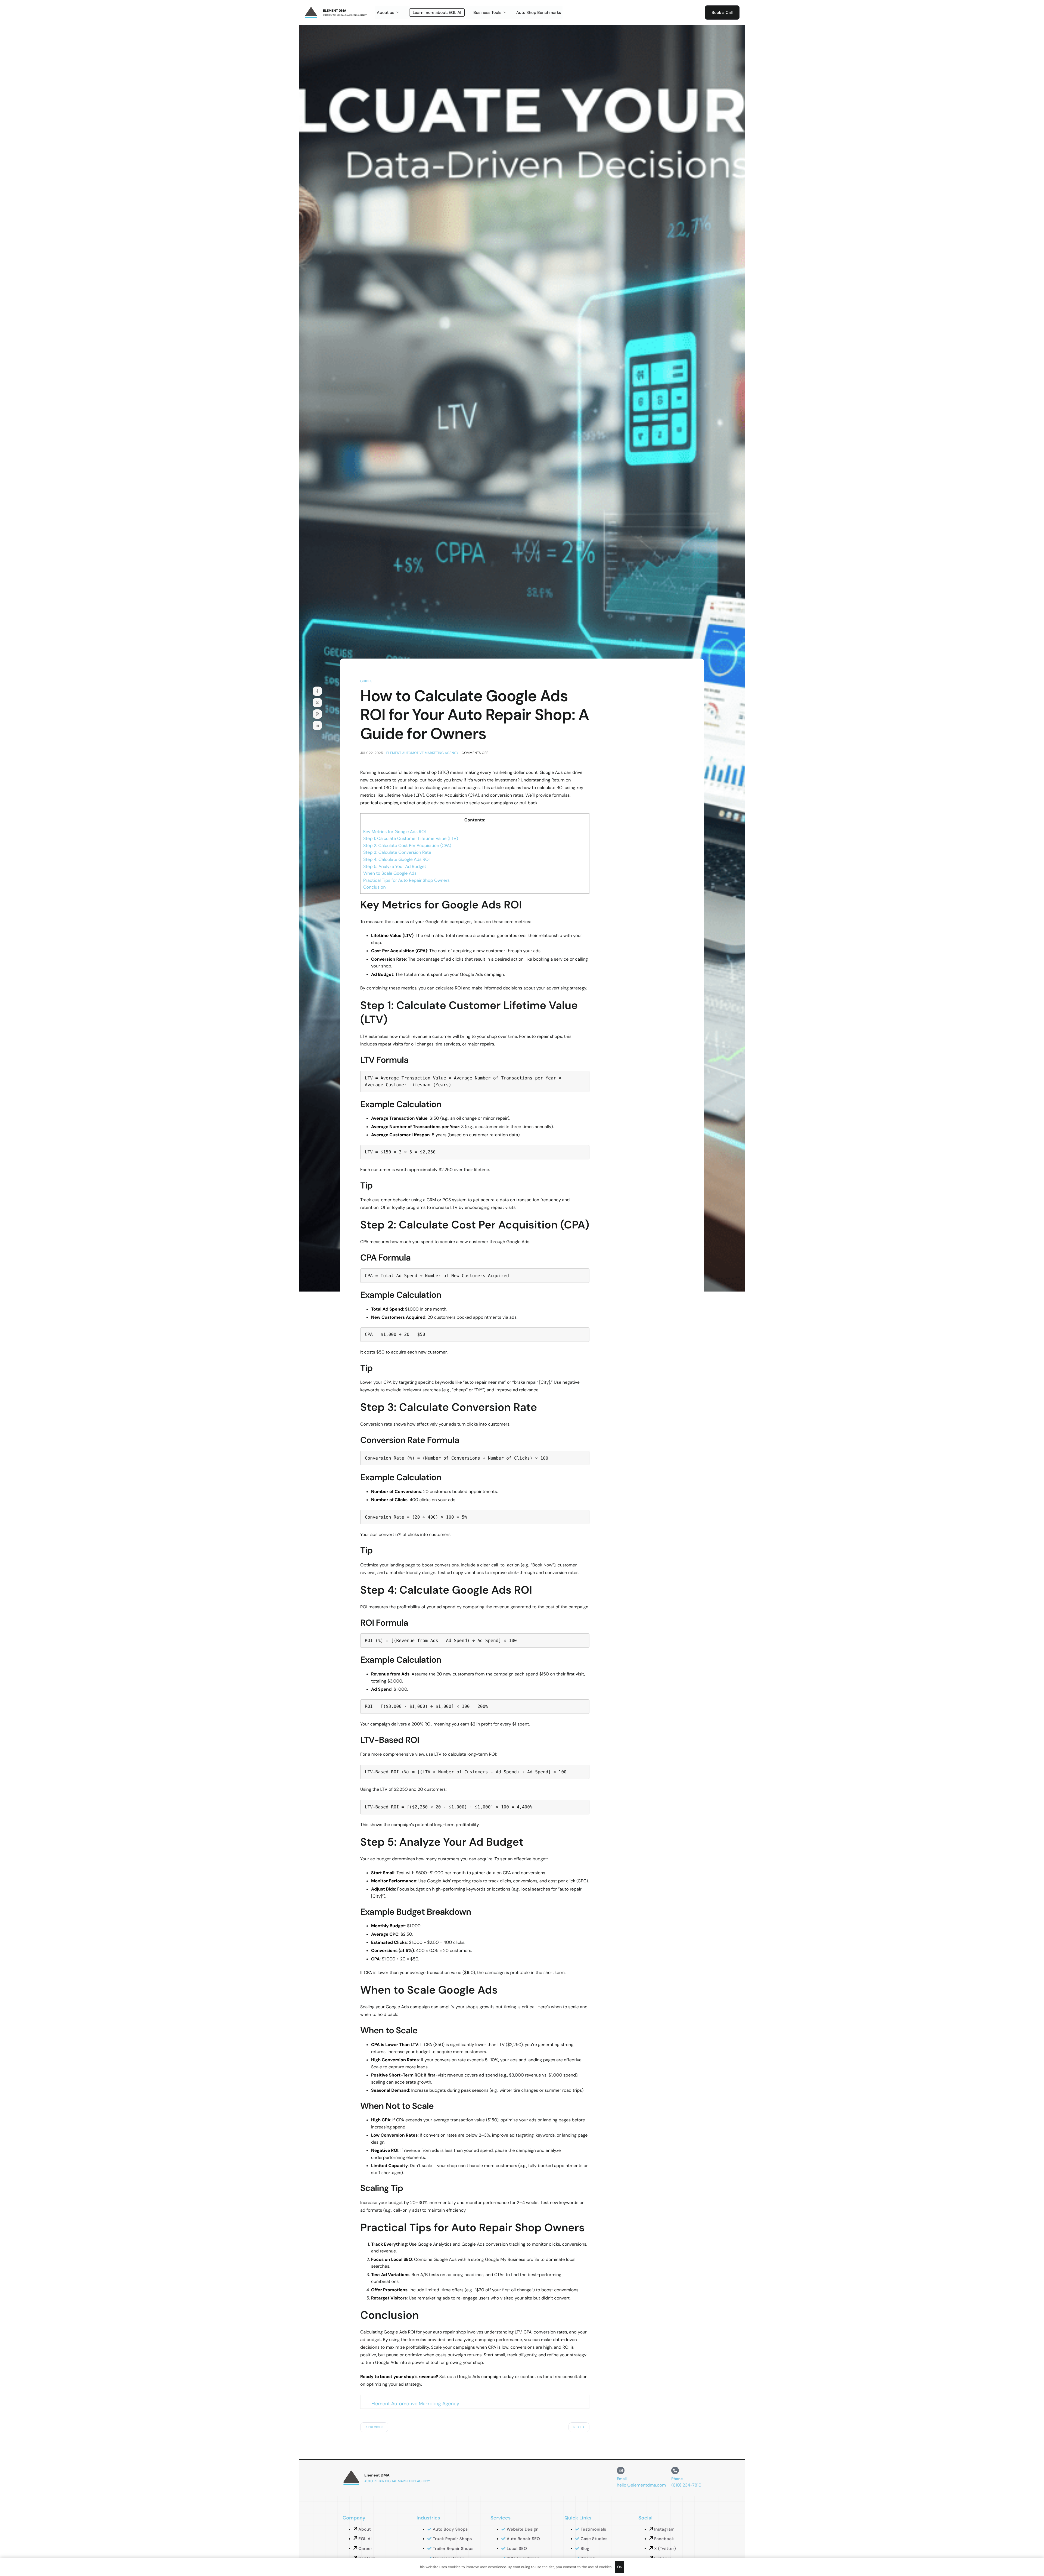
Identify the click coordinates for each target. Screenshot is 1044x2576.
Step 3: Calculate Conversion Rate (397, 852)
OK (620, 2567)
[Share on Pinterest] (317, 714)
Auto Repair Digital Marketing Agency (345, 15)
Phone (677, 2479)
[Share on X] (317, 703)
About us (386, 13)
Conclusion (375, 887)
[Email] (621, 2471)
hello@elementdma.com (641, 2485)
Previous (376, 2427)
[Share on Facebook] (317, 691)
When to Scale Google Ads (390, 873)
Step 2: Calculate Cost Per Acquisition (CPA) (407, 845)
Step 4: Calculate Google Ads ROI (396, 859)
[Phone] (675, 2471)
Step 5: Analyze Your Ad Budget (395, 866)
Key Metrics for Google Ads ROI (394, 832)
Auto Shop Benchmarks (539, 13)
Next (577, 2427)
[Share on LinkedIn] (317, 725)
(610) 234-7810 (686, 2485)
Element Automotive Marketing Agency (422, 753)
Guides (366, 681)
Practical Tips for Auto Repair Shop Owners (406, 880)
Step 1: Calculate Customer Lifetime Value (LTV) (411, 838)
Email (622, 2479)
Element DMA (335, 11)
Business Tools (487, 13)
